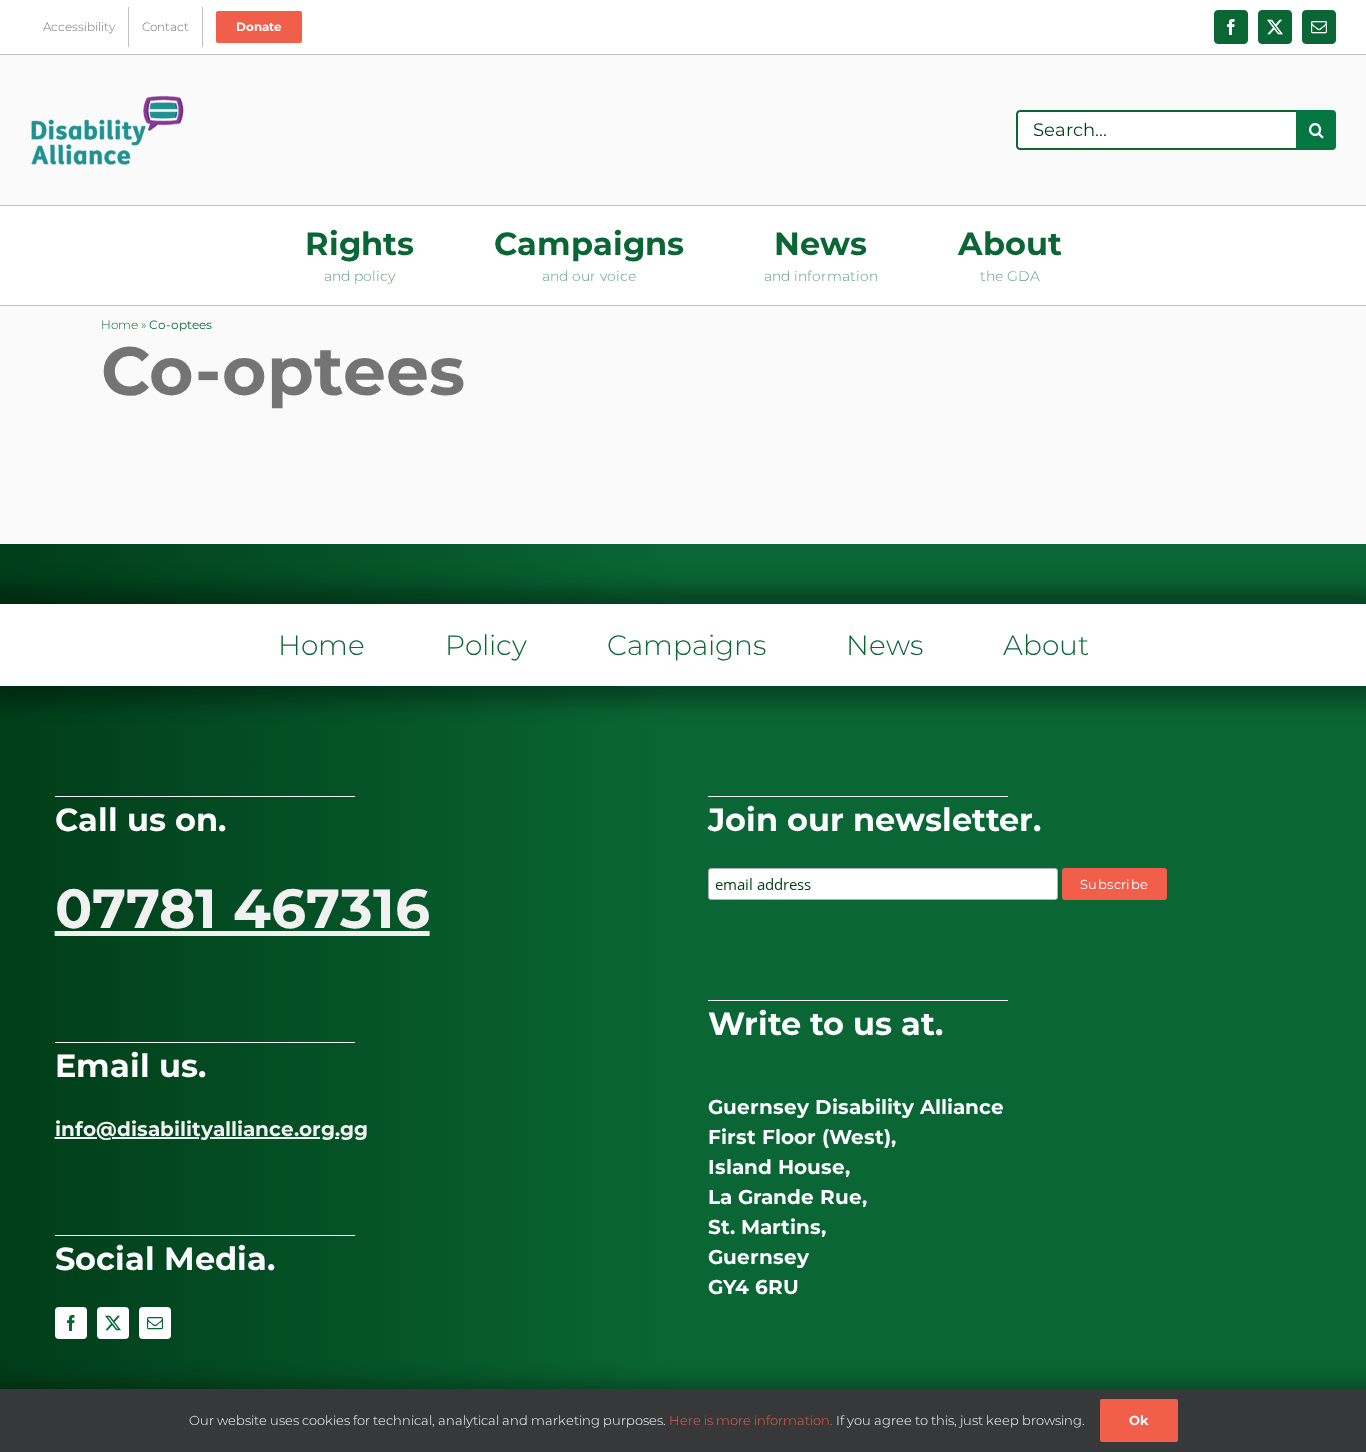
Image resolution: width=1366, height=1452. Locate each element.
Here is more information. (751, 1420)
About (1046, 645)
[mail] (155, 1323)
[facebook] (71, 1323)
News (884, 645)
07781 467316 (242, 908)
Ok (1139, 1420)
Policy (486, 645)
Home (119, 324)
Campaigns (686, 645)
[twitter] (113, 1323)
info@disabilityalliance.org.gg (211, 1129)
